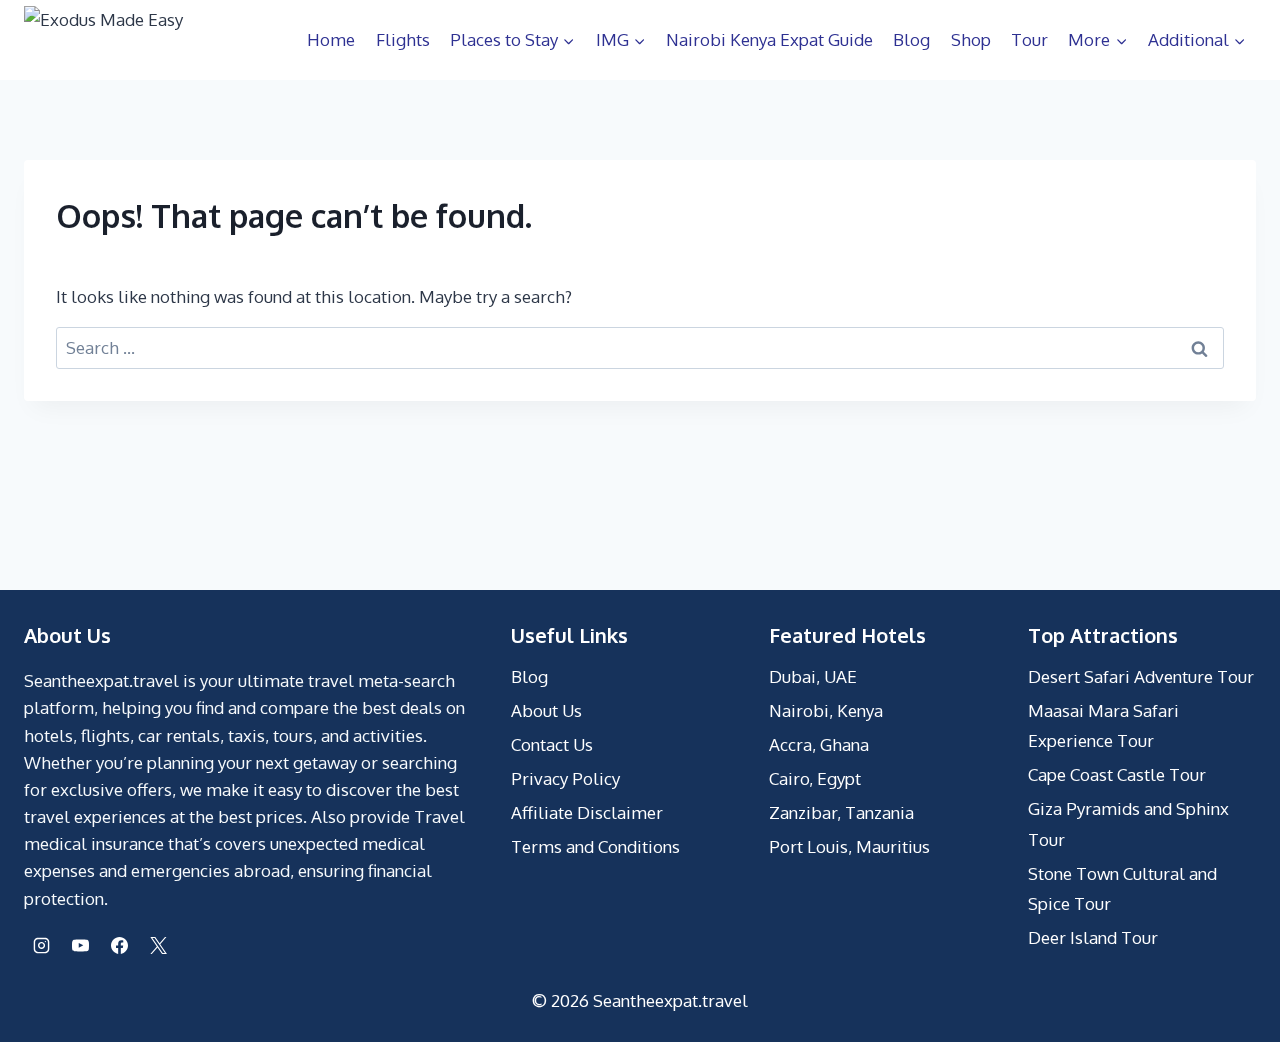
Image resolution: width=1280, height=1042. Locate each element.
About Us (546, 710)
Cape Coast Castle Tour (1117, 774)
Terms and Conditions (595, 846)
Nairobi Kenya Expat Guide (769, 39)
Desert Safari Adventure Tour (1141, 676)
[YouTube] (80, 946)
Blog (911, 39)
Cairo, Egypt (815, 778)
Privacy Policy (565, 778)
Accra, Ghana (819, 744)
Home (331, 39)
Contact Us (552, 744)
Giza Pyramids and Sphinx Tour (1128, 824)
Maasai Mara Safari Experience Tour (1103, 726)
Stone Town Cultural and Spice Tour (1122, 889)
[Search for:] (640, 347)
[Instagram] (41, 946)
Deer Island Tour (1093, 937)
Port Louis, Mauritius (849, 846)
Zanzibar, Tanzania (841, 812)
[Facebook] (119, 946)
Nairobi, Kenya (826, 710)
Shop (971, 39)
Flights (403, 39)
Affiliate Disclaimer (587, 812)
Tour (1029, 39)
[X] (158, 946)
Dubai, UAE (813, 676)
